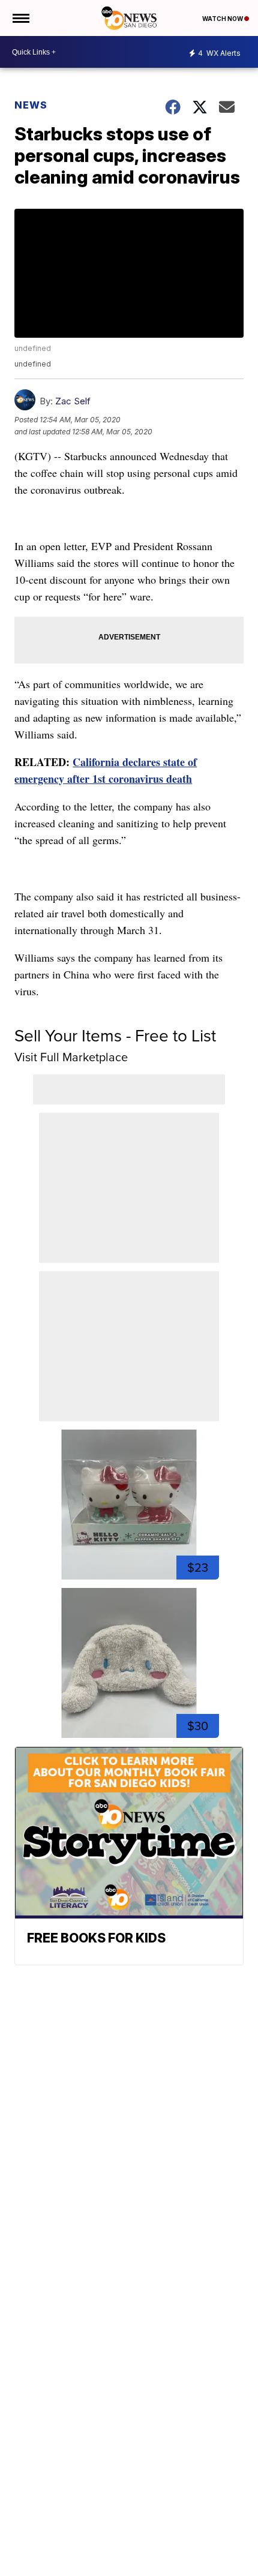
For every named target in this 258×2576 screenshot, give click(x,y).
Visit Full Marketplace (71, 1057)
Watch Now (223, 19)
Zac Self (73, 401)
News (31, 105)
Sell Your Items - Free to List (115, 1036)
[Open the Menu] (20, 18)
